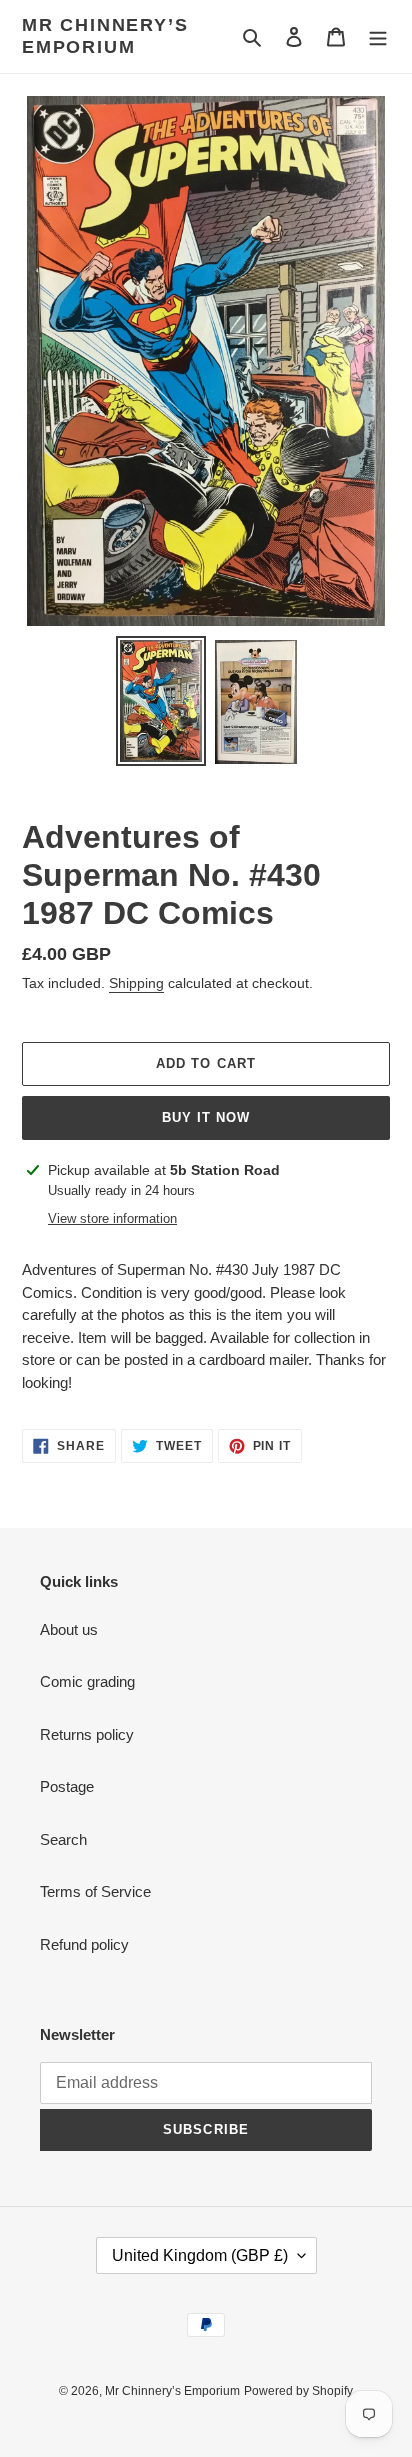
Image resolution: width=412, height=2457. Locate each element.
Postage (67, 1786)
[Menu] (378, 36)
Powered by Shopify (298, 2391)
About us (69, 1629)
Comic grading (87, 1681)
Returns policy (87, 1734)
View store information (112, 1218)
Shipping (136, 983)
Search (63, 1839)
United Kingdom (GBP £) (200, 2255)
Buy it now (206, 1117)
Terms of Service (95, 1891)
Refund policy (84, 1944)
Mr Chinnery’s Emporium (105, 36)
